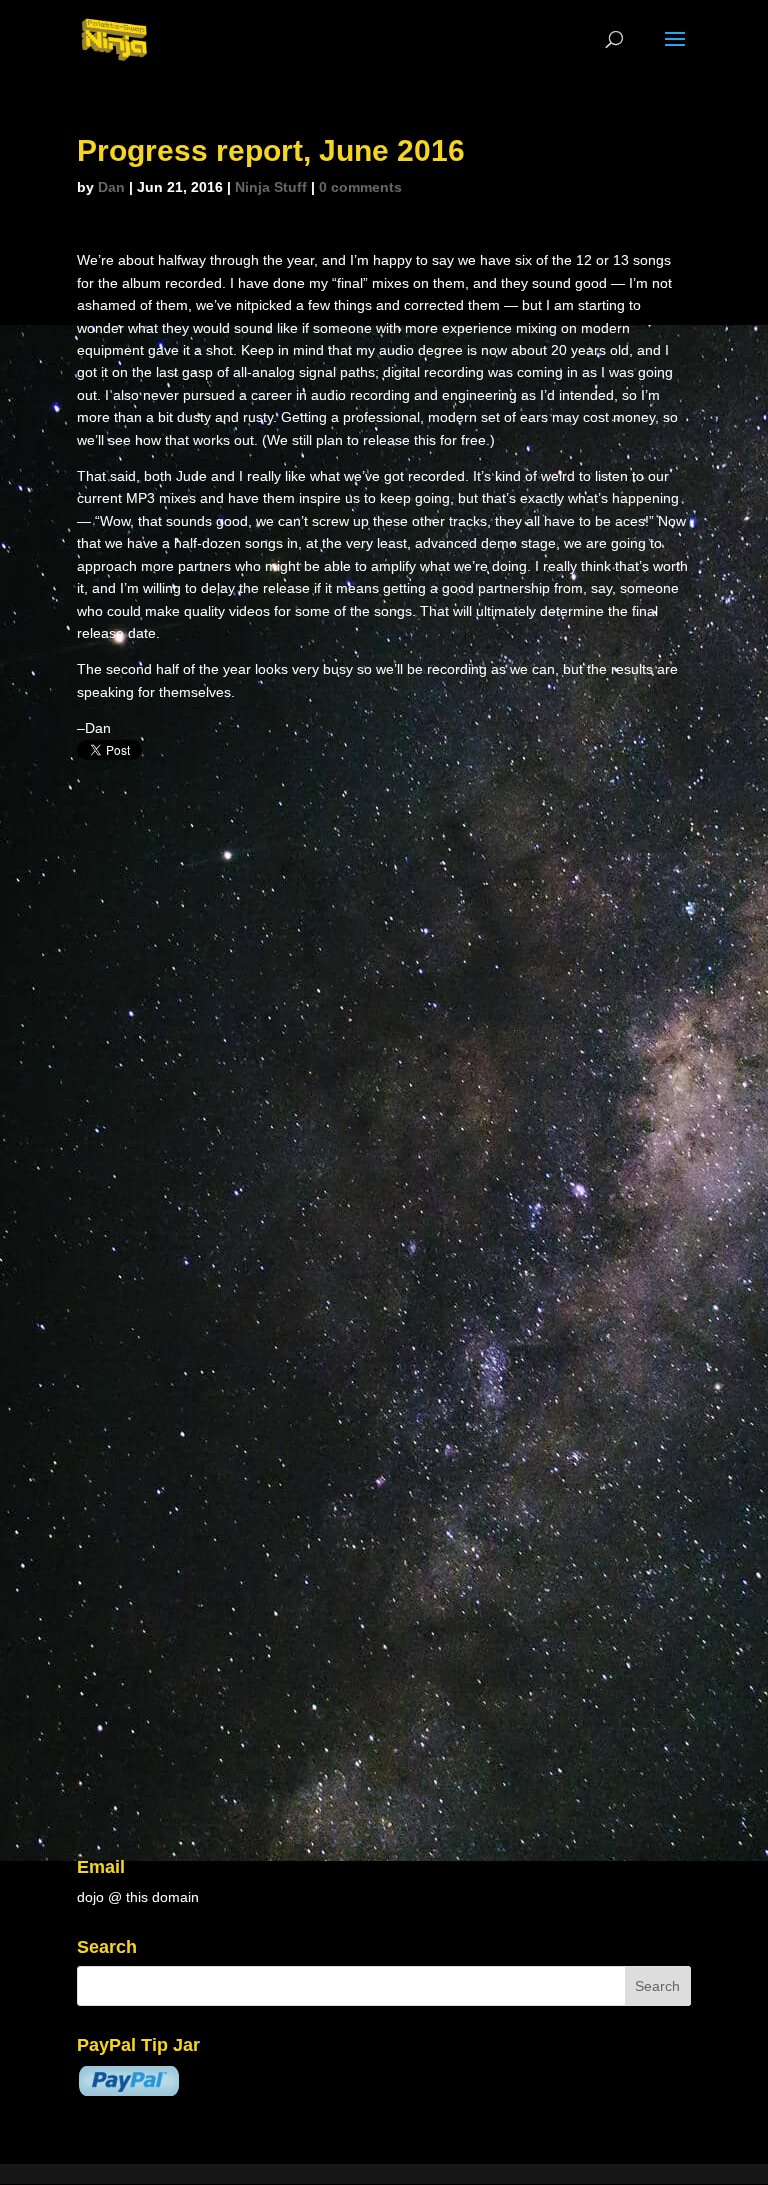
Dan (111, 187)
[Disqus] (384, 1016)
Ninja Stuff (271, 187)
